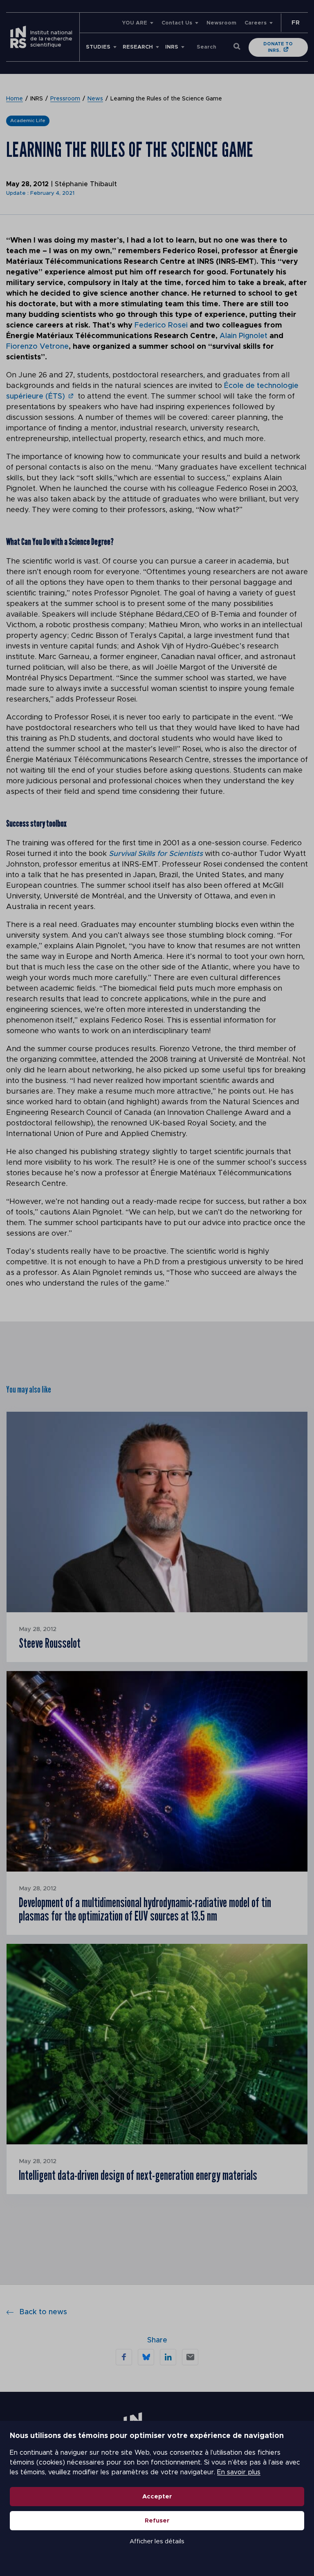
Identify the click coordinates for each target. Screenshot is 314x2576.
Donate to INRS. (278, 47)
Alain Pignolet (244, 336)
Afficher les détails (157, 2541)
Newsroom (221, 23)
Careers (256, 23)
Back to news (43, 2312)
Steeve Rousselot (50, 1643)
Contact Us (177, 23)
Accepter (157, 2497)
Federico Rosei (161, 325)
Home (15, 99)
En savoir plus (239, 2472)
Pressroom (65, 99)
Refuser (157, 2521)
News (95, 99)
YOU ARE (135, 23)
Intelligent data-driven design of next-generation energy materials (138, 2175)
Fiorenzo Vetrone (37, 347)
